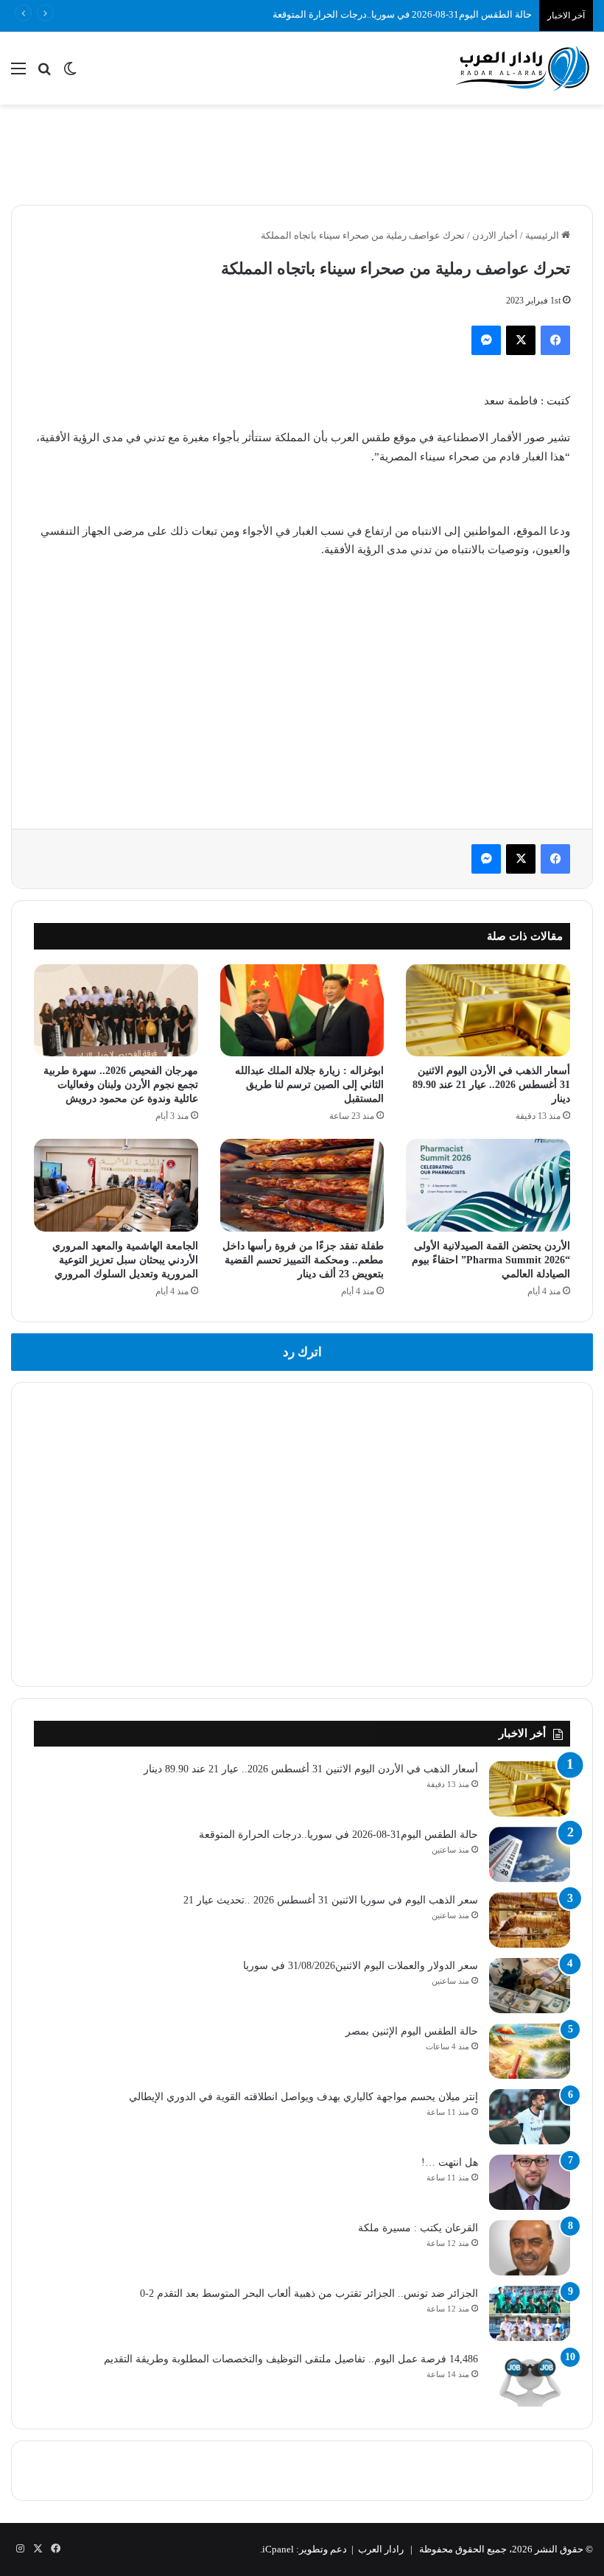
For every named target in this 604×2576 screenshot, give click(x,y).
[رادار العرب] (523, 68)
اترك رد (302, 1352)
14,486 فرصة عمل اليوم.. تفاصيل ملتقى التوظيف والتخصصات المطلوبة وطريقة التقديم (291, 2359)
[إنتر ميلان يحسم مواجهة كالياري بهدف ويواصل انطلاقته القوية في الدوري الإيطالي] (530, 2117)
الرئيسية (543, 235)
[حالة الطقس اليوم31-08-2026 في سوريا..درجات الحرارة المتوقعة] (530, 1854)
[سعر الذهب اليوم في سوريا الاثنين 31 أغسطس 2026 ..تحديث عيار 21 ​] (530, 1920)
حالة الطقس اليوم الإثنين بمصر (412, 2031)
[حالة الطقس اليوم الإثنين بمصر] (530, 2051)
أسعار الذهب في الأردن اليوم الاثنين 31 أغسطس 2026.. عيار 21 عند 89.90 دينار (491, 1085)
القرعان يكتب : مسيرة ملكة (418, 2228)
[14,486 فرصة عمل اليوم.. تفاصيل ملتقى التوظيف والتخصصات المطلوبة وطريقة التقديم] (530, 2379)
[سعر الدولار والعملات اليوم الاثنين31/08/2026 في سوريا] (530, 1986)
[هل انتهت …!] (530, 2182)
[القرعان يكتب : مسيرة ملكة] (530, 2248)
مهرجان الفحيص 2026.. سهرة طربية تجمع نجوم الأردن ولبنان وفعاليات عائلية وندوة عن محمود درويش (121, 1085)
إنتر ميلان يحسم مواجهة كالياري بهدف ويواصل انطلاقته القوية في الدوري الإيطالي (303, 2097)
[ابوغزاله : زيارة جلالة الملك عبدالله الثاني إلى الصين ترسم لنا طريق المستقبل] (302, 1010)
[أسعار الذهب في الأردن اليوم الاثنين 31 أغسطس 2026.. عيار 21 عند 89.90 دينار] (488, 1010)
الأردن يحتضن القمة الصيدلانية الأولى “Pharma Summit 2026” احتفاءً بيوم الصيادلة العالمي (491, 1260)
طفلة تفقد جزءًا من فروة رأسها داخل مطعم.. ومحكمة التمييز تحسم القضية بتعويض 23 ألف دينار (303, 1260)
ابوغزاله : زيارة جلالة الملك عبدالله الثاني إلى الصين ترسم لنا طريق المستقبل (309, 1085)
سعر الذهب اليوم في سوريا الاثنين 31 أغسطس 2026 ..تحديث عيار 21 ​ (329, 1900)
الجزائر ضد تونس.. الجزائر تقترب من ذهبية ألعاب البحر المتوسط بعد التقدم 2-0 (309, 2294)
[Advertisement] (302, 152)
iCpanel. (277, 2549)
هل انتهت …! (450, 2162)
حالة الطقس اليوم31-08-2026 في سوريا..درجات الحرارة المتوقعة (402, 14)
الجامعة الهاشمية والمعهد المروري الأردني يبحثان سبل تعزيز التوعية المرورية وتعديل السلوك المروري (125, 1260)
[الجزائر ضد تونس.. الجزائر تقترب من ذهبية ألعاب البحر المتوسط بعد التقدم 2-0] (530, 2313)
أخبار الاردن (495, 235)
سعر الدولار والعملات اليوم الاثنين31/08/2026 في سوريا (361, 1966)
